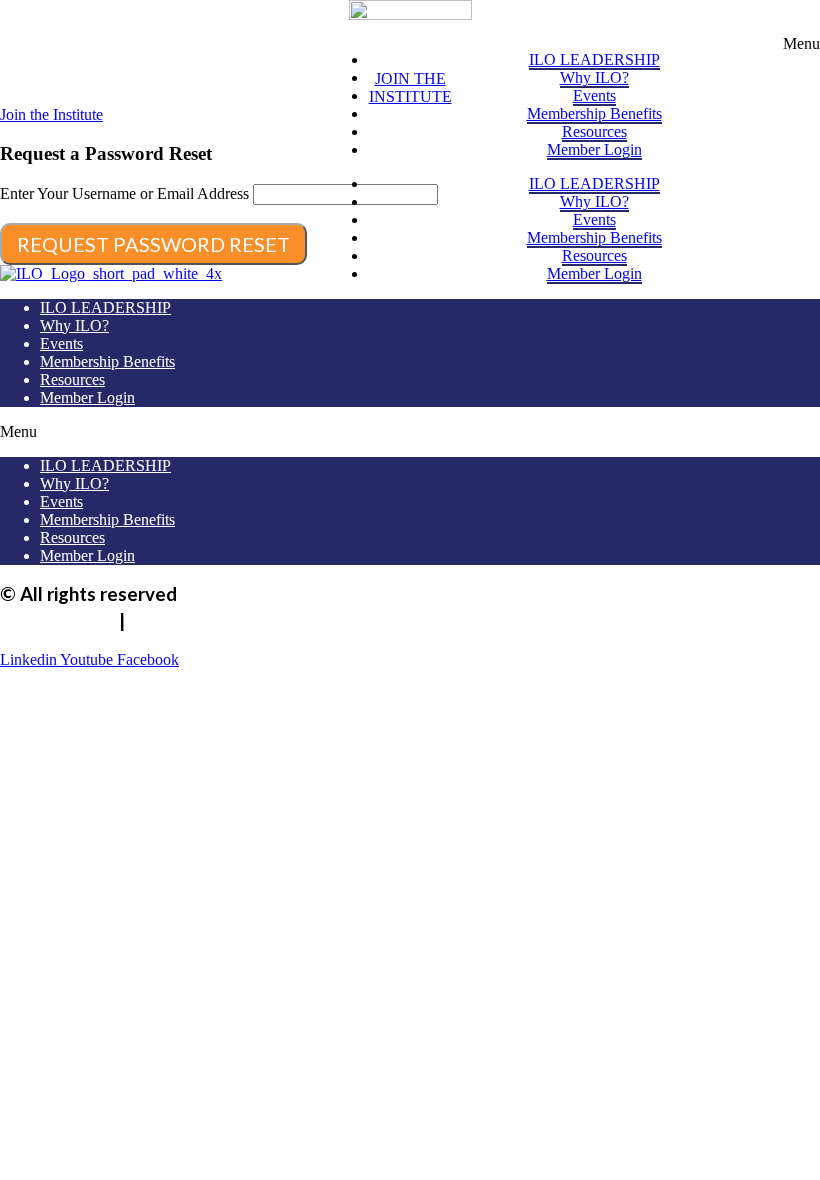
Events (594, 95)
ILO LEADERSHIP (594, 59)
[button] (801, 44)
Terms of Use (186, 621)
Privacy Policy (57, 621)
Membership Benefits (594, 113)
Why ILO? (594, 77)
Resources (594, 131)
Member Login (594, 149)
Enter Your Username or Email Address (124, 193)
